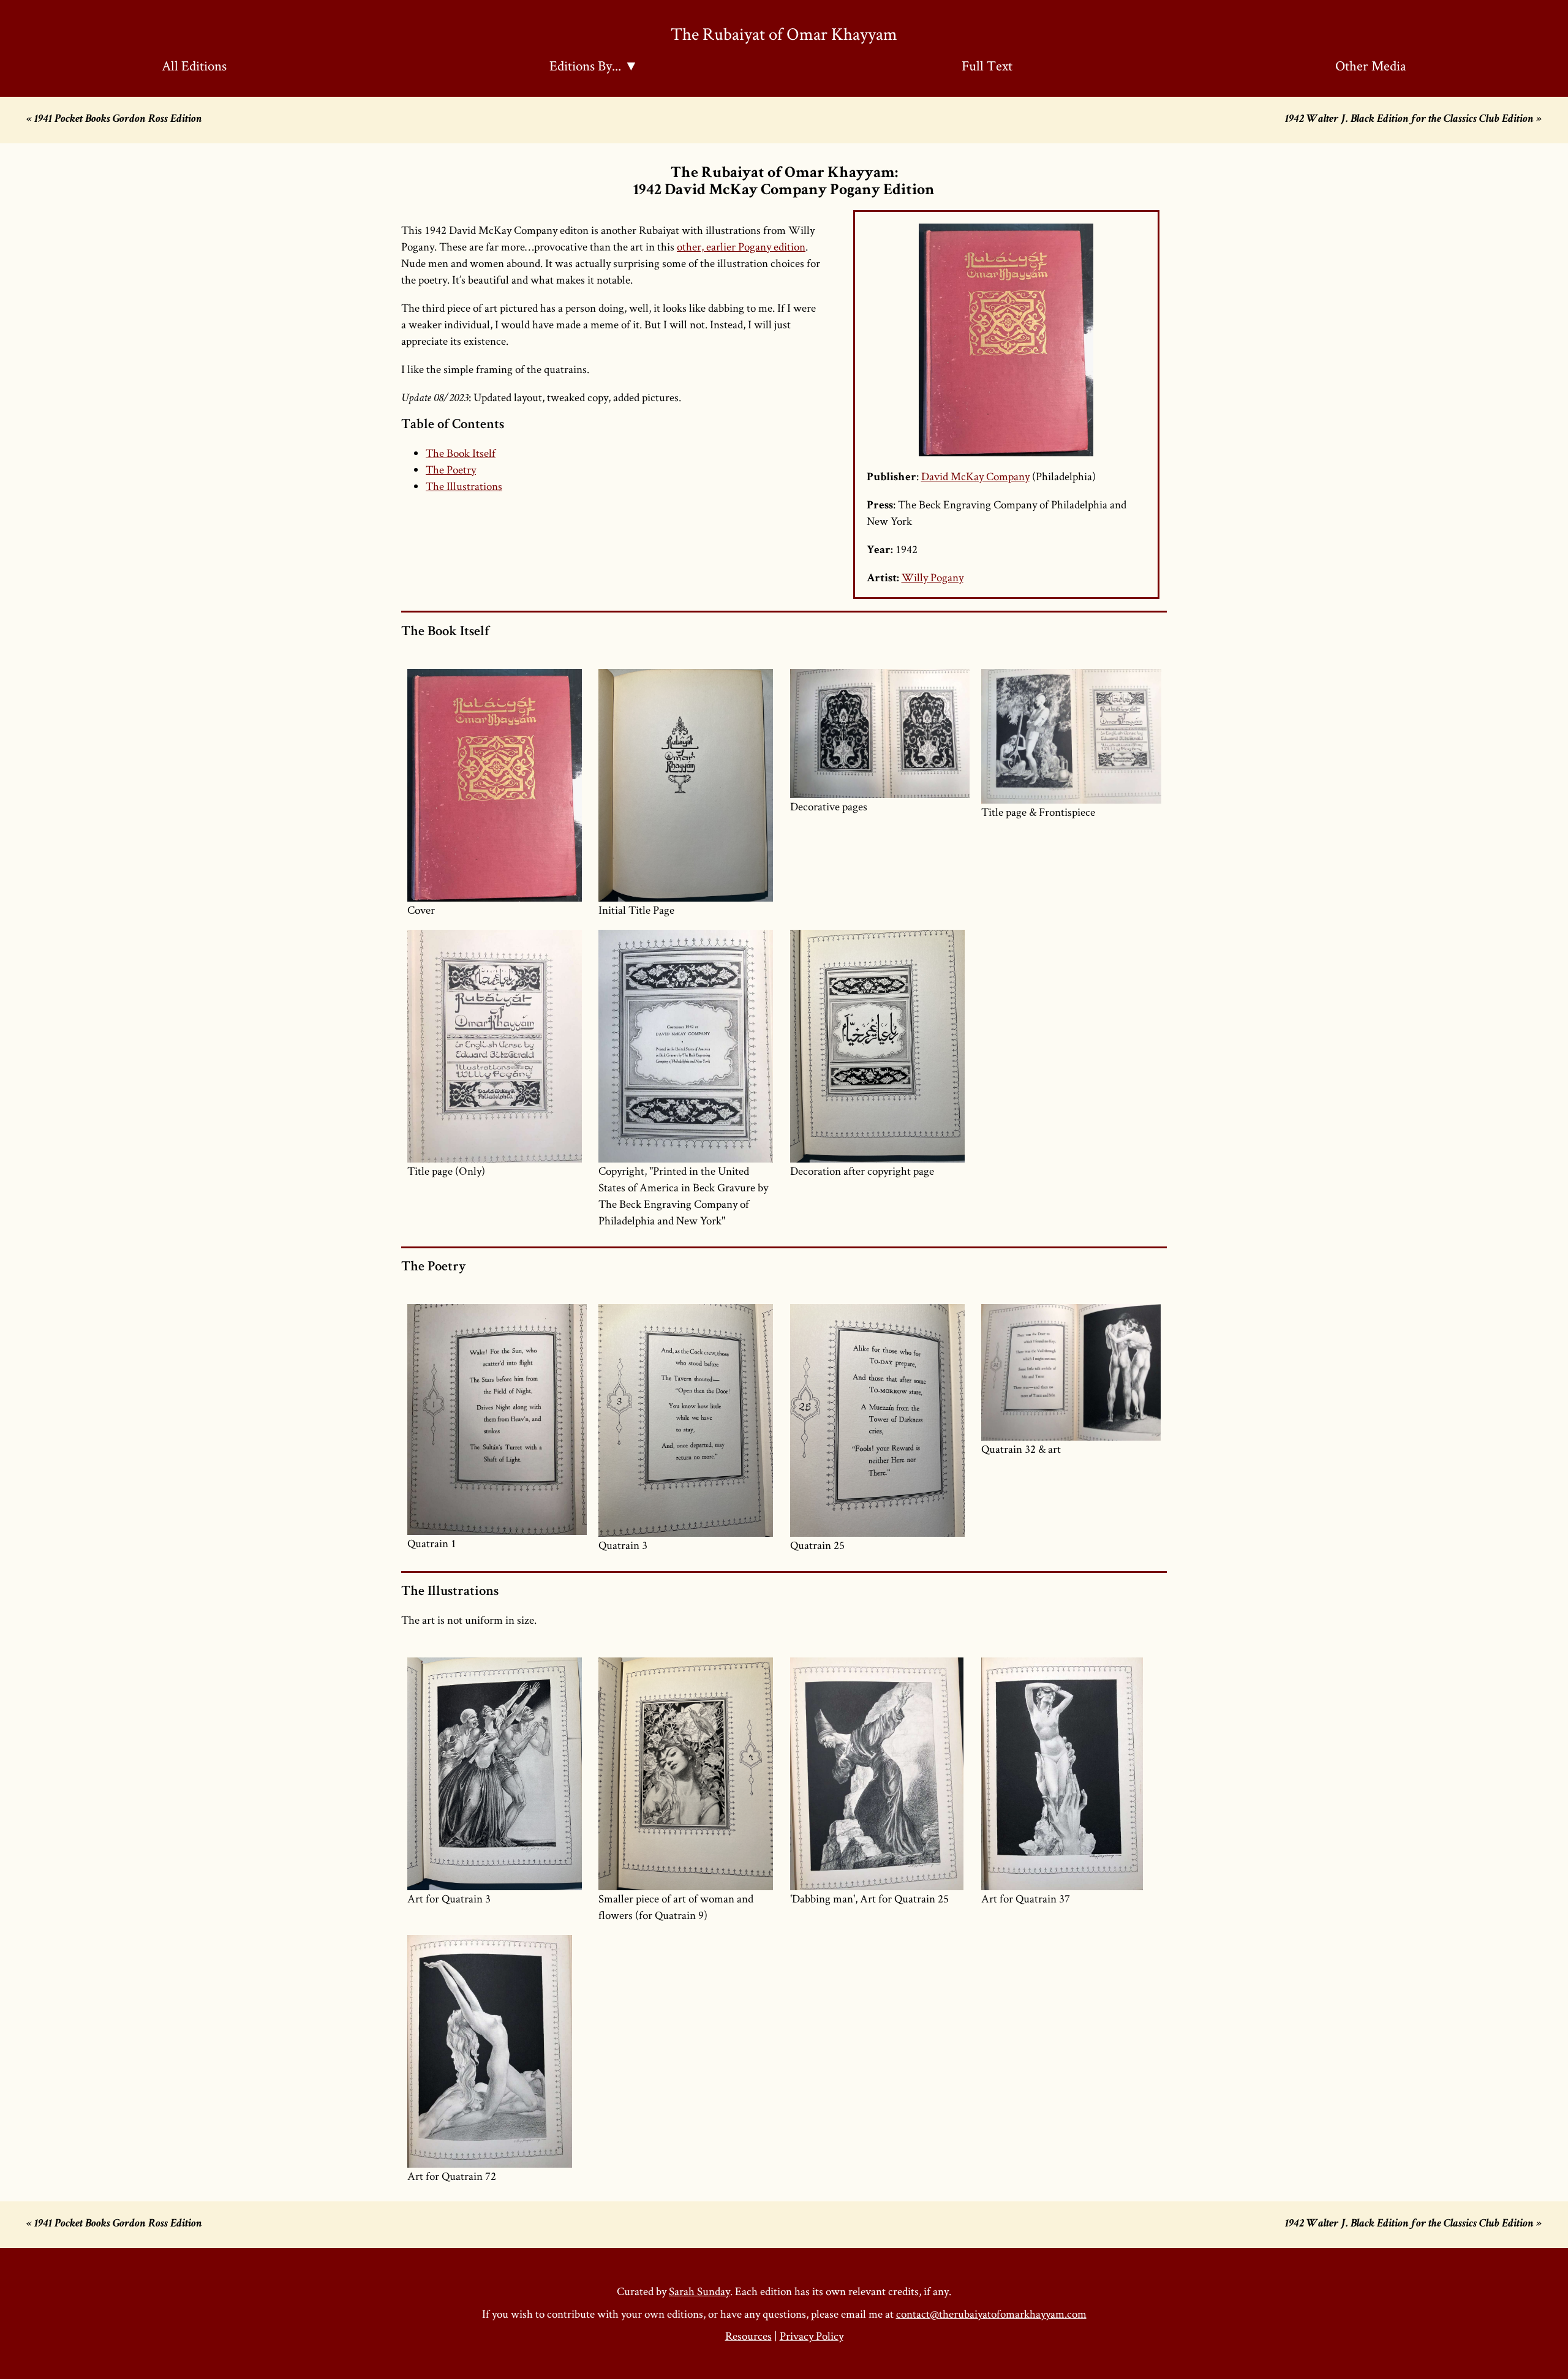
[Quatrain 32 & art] (1071, 1372)
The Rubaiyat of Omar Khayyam (784, 33)
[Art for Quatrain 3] (497, 1774)
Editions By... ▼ (594, 66)
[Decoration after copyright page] (880, 1046)
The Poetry (451, 469)
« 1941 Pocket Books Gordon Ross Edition (114, 120)
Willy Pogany (933, 577)
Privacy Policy (812, 2336)
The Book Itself (461, 453)
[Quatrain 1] (497, 1419)
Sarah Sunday (699, 2291)
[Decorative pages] (880, 733)
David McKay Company (975, 476)
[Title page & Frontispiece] (1071, 736)
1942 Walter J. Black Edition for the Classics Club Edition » (1413, 120)
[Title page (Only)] (497, 1046)
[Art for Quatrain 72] (497, 2051)
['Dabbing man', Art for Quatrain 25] (880, 1774)
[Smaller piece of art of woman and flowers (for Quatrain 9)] (688, 1774)
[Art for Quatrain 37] (1071, 1774)
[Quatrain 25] (880, 1420)
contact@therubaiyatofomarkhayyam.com (991, 2314)
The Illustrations (464, 486)
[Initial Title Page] (688, 785)
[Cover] (497, 785)
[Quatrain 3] (688, 1420)
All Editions (194, 66)
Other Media (1371, 66)
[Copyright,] (688, 1046)
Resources (748, 2336)
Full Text (987, 66)
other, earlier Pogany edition (741, 247)
